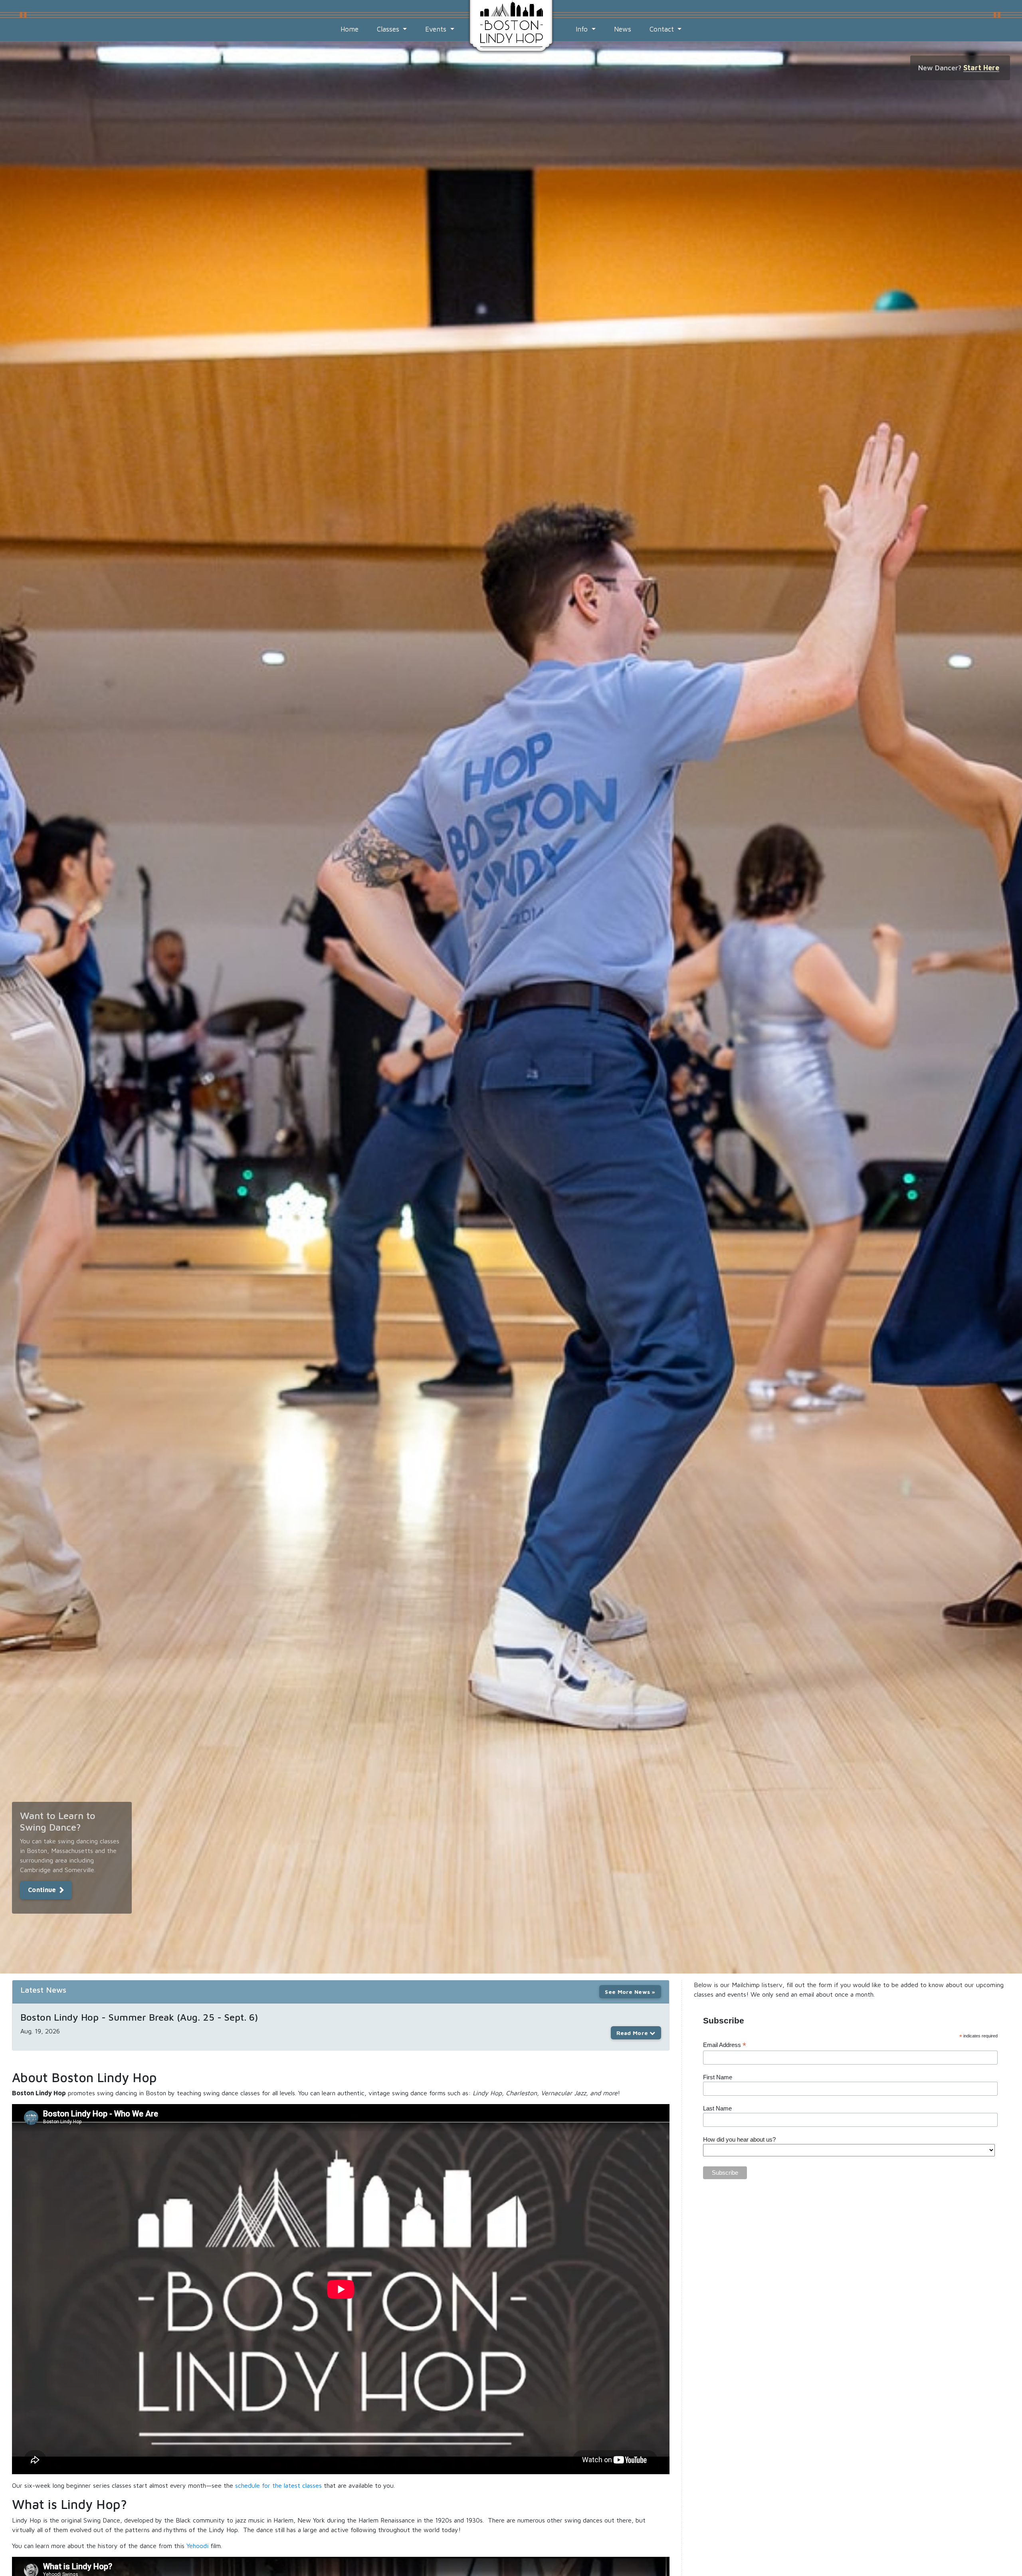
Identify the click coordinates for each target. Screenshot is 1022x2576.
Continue (42, 1890)
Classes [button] (389, 29)
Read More (633, 2033)
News (623, 29)
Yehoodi (197, 2546)
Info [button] (583, 29)
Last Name (717, 2108)
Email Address (725, 2045)
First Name (718, 2077)
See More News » (630, 1992)
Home (350, 29)
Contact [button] (663, 29)
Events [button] (437, 29)
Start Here (981, 68)
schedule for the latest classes (278, 2485)
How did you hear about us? (739, 2139)
